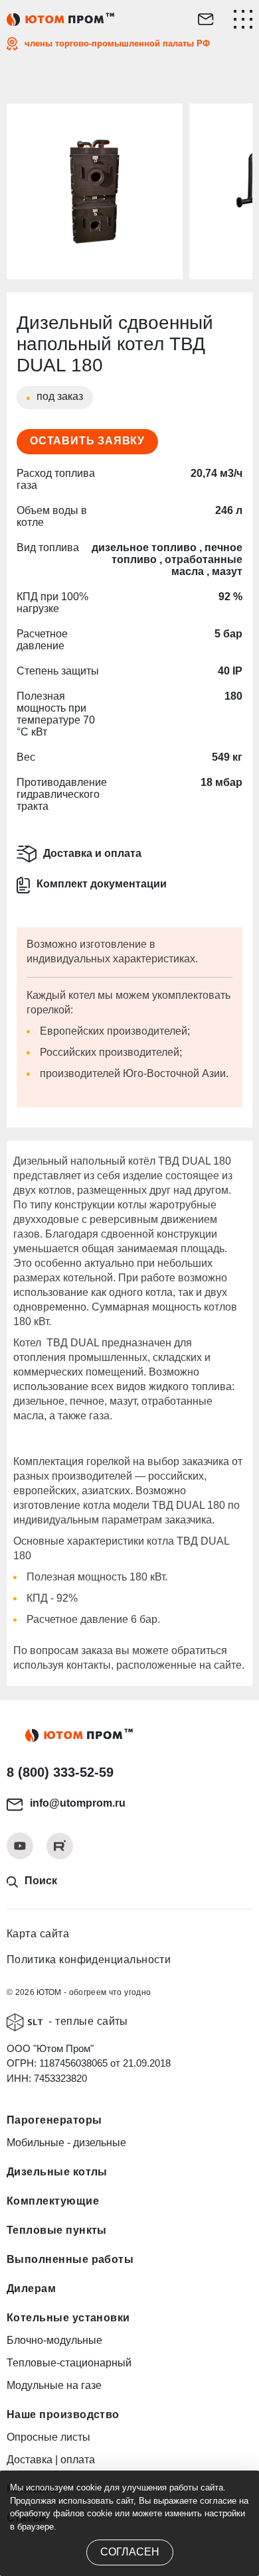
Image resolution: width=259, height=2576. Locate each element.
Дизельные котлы (57, 2172)
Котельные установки (68, 2318)
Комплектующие (53, 2201)
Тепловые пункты (57, 2230)
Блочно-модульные (54, 2340)
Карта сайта (38, 1934)
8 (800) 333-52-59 (60, 1772)
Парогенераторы (54, 2120)
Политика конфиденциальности (89, 1960)
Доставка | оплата (51, 2460)
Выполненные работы (70, 2259)
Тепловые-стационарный (69, 2363)
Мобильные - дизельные (66, 2143)
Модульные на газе (54, 2385)
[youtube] (20, 1846)
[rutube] (60, 1846)
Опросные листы (48, 2437)
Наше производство (63, 2415)
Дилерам (31, 2288)
